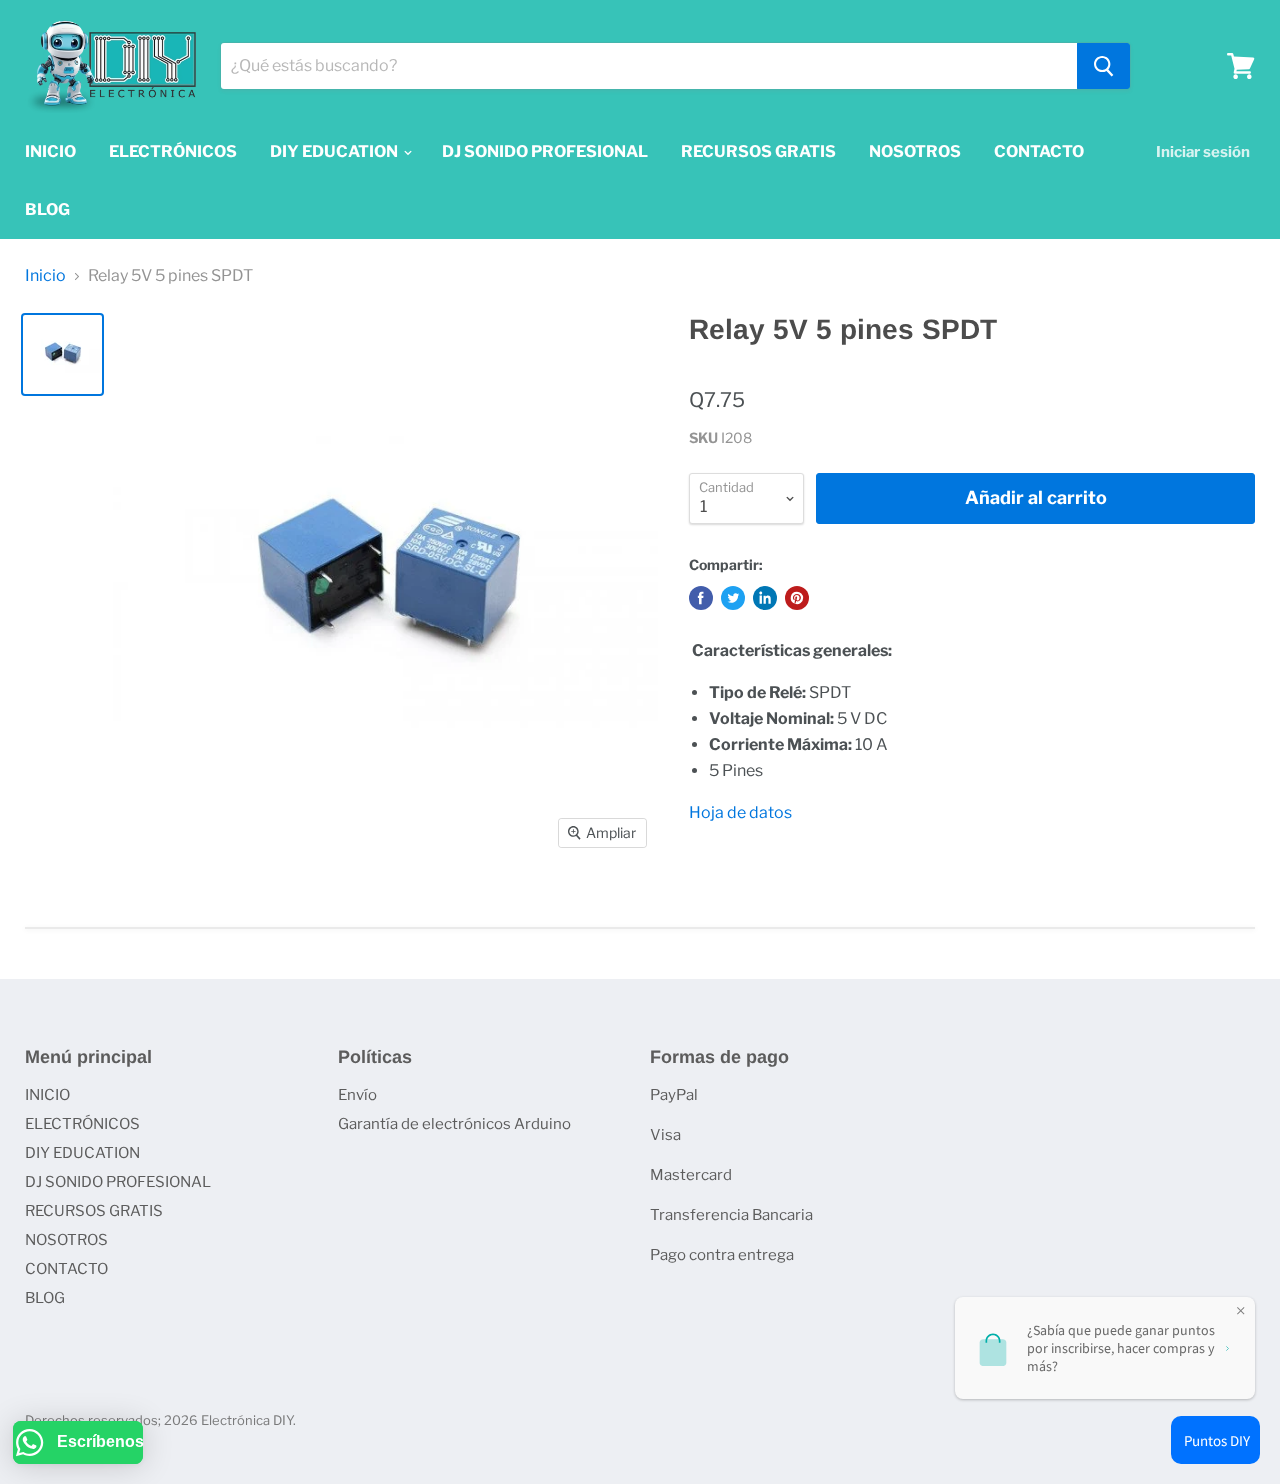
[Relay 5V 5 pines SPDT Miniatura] (62, 354)
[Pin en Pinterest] (797, 598)
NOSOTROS (915, 151)
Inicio (45, 276)
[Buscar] (1103, 66)
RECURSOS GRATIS (758, 151)
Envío (357, 1095)
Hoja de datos (742, 812)
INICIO (50, 151)
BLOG (47, 209)
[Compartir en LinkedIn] (765, 598)
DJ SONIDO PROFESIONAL (545, 151)
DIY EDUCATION (335, 151)
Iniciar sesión (1203, 152)
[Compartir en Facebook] (701, 598)
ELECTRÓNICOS (173, 151)
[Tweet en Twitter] (733, 598)
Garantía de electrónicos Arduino (454, 1124)
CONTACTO (1039, 151)
